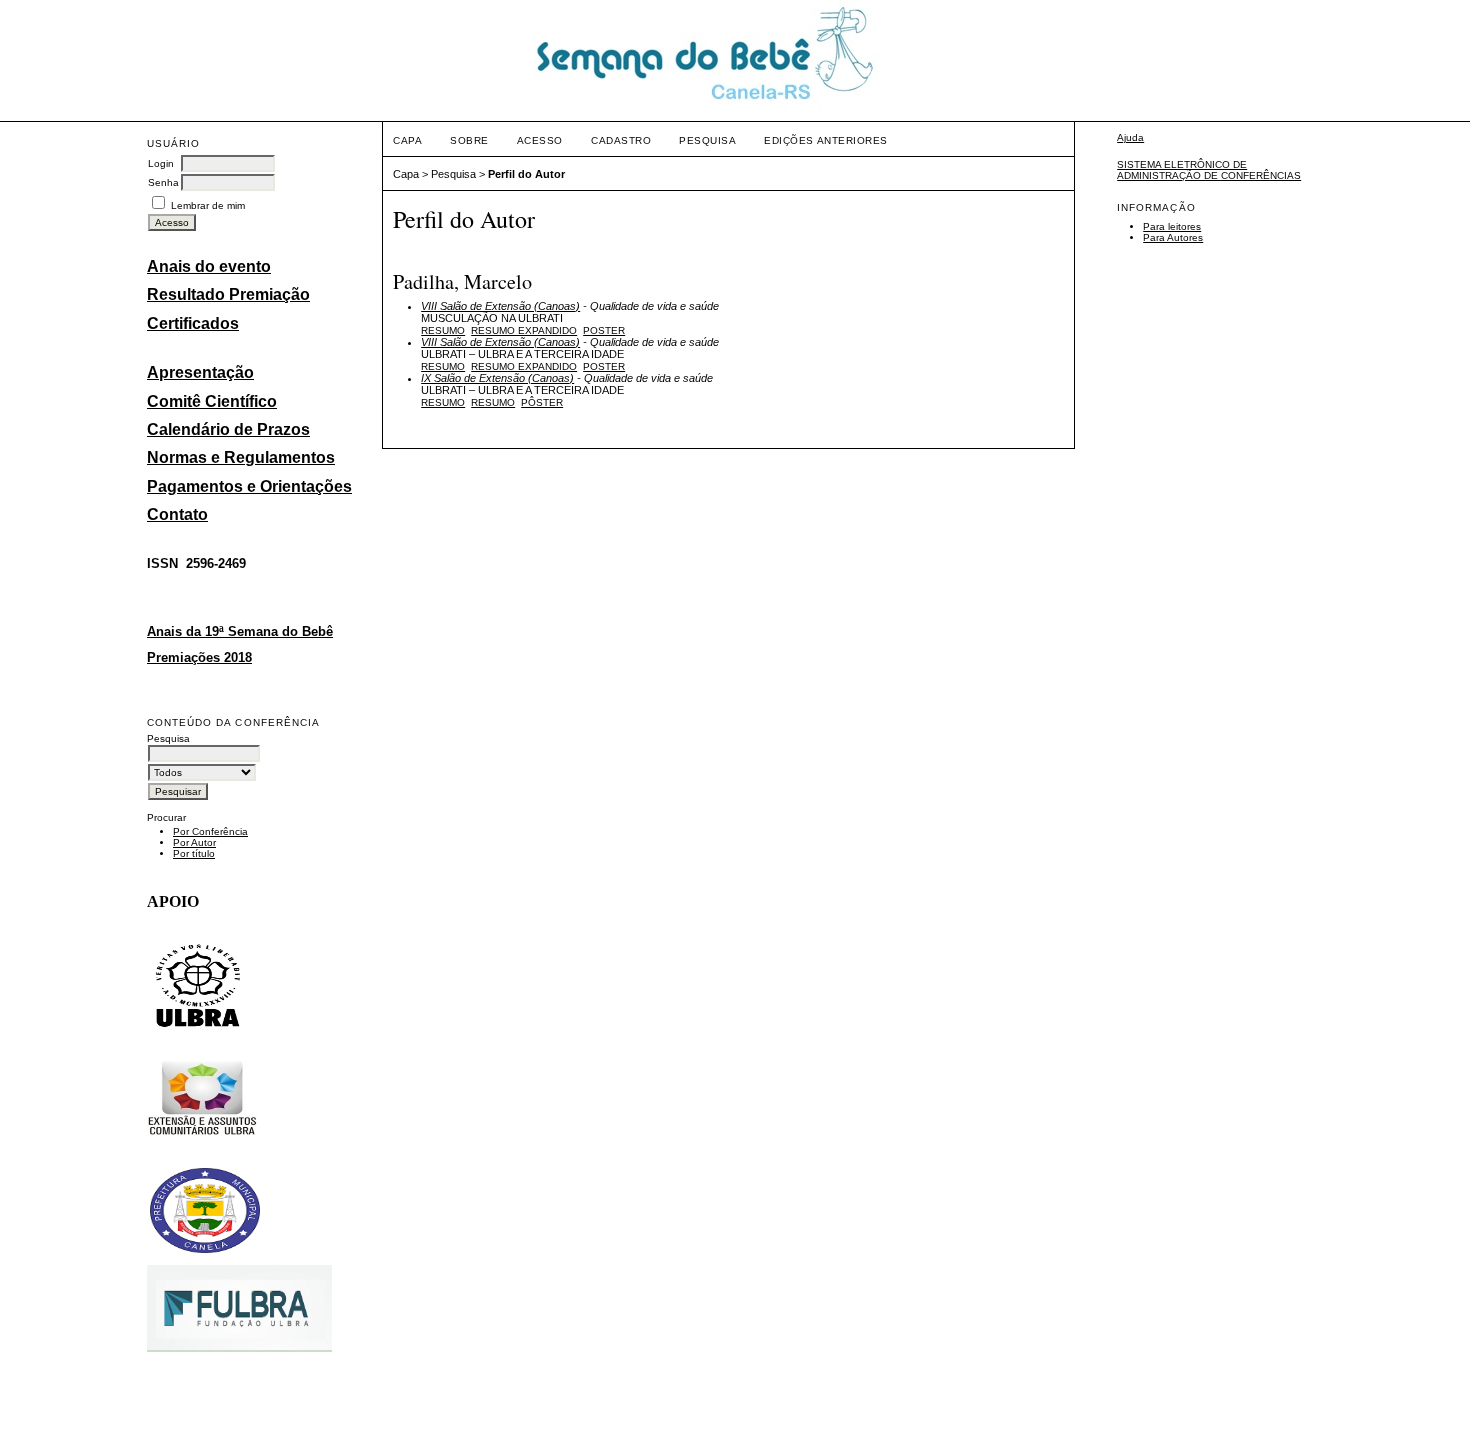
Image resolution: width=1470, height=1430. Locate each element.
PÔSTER (542, 402)
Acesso (540, 140)
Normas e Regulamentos (241, 457)
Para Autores (1173, 237)
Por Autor (194, 842)
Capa (407, 140)
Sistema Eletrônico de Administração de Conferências (1209, 170)
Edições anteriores (825, 140)
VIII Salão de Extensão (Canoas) (500, 306)
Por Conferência (210, 831)
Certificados (193, 323)
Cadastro (621, 140)
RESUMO (493, 402)
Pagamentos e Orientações (249, 486)
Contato (177, 514)
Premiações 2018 (199, 657)
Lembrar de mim (208, 205)
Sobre (469, 140)
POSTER (604, 330)
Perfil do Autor (526, 174)
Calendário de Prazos (228, 429)
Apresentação (200, 372)
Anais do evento (209, 266)
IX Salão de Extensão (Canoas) (497, 378)
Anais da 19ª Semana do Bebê (240, 631)
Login (161, 163)
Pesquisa (707, 140)
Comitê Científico (212, 401)
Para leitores (1172, 226)
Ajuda (1130, 137)
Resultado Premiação (228, 294)
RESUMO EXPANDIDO (524, 330)
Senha (163, 182)
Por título (194, 853)
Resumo (443, 330)
